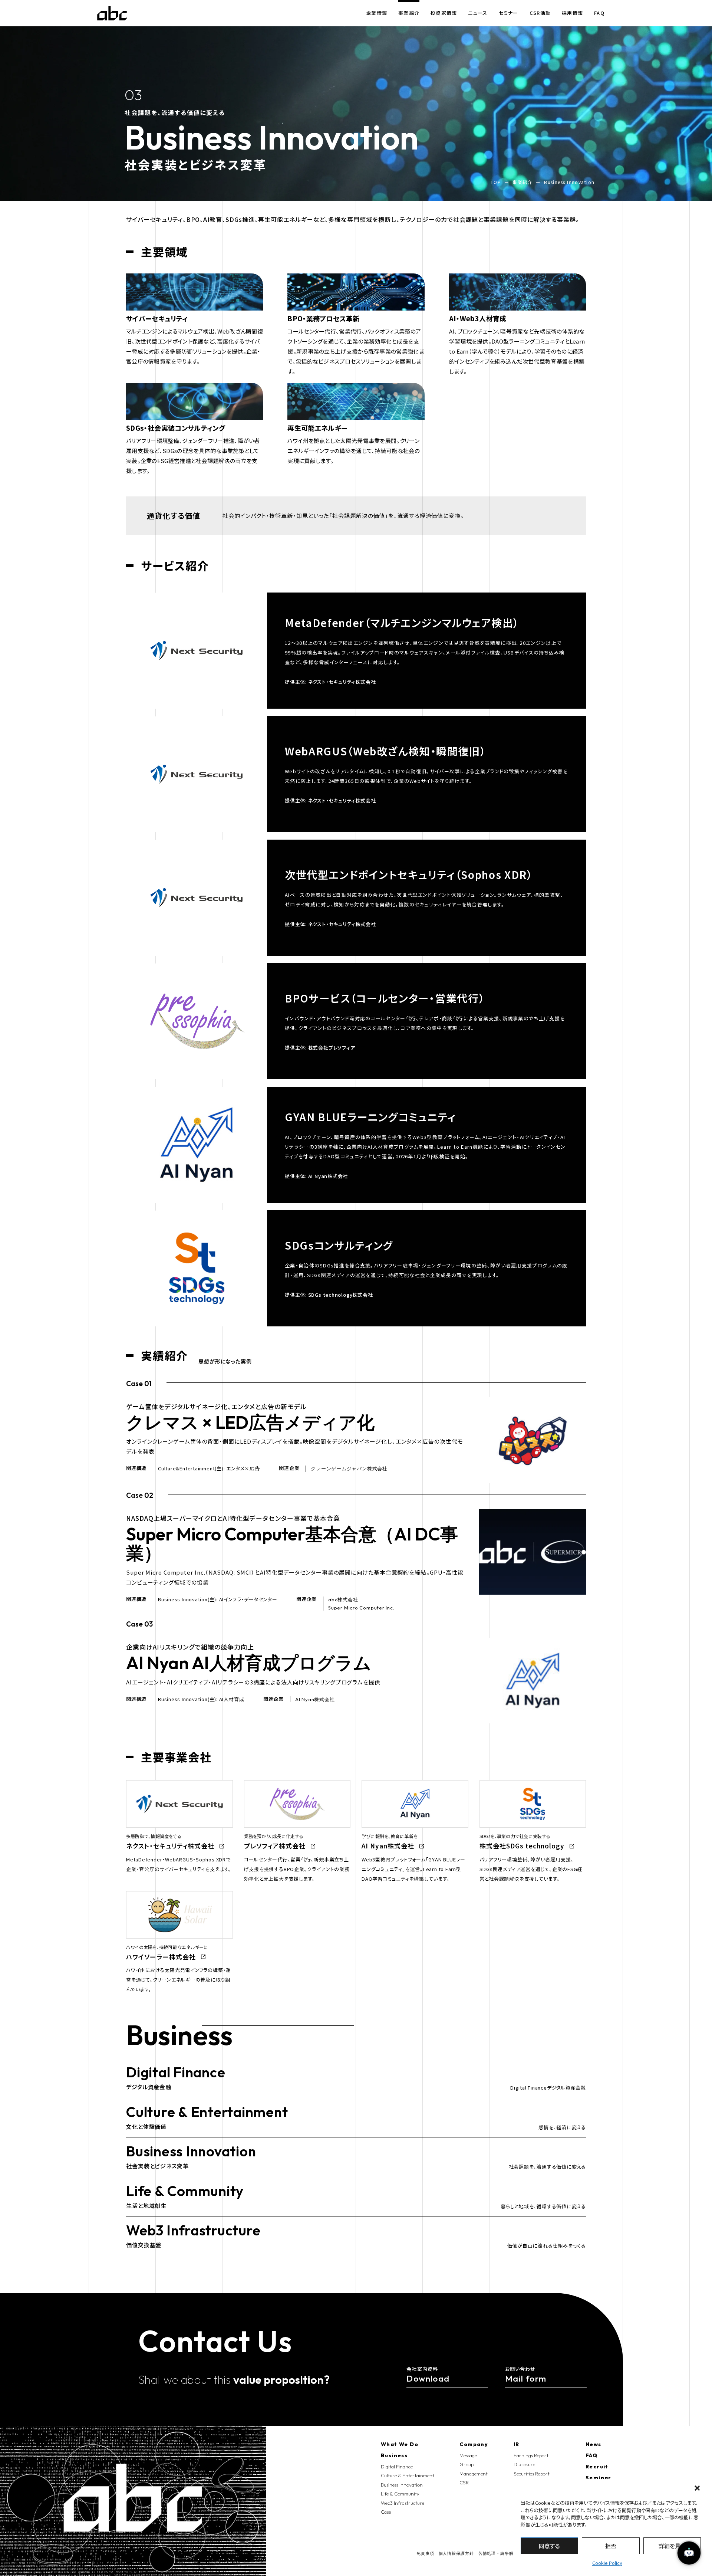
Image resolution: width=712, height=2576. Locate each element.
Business (394, 2455)
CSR (464, 2483)
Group (467, 2464)
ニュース (478, 13)
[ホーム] (112, 13)
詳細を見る (672, 2546)
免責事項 (425, 2554)
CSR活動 (540, 13)
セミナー (509, 13)
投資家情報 (444, 13)
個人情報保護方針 (456, 2554)
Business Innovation (402, 2485)
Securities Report (532, 2474)
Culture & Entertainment (408, 2475)
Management (474, 2474)
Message (468, 2455)
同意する (549, 2546)
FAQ (599, 13)
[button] (697, 2488)
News (594, 2444)
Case (386, 2512)
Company (474, 2444)
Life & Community (400, 2494)
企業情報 (377, 13)
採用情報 (572, 13)
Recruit (597, 2467)
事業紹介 (409, 13)
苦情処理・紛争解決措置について (511, 2554)
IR (517, 2444)
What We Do (400, 2444)
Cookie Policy (607, 2563)
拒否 (611, 2546)
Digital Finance (397, 2467)
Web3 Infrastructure (403, 2503)
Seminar (599, 2478)
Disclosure (524, 2464)
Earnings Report (531, 2455)
